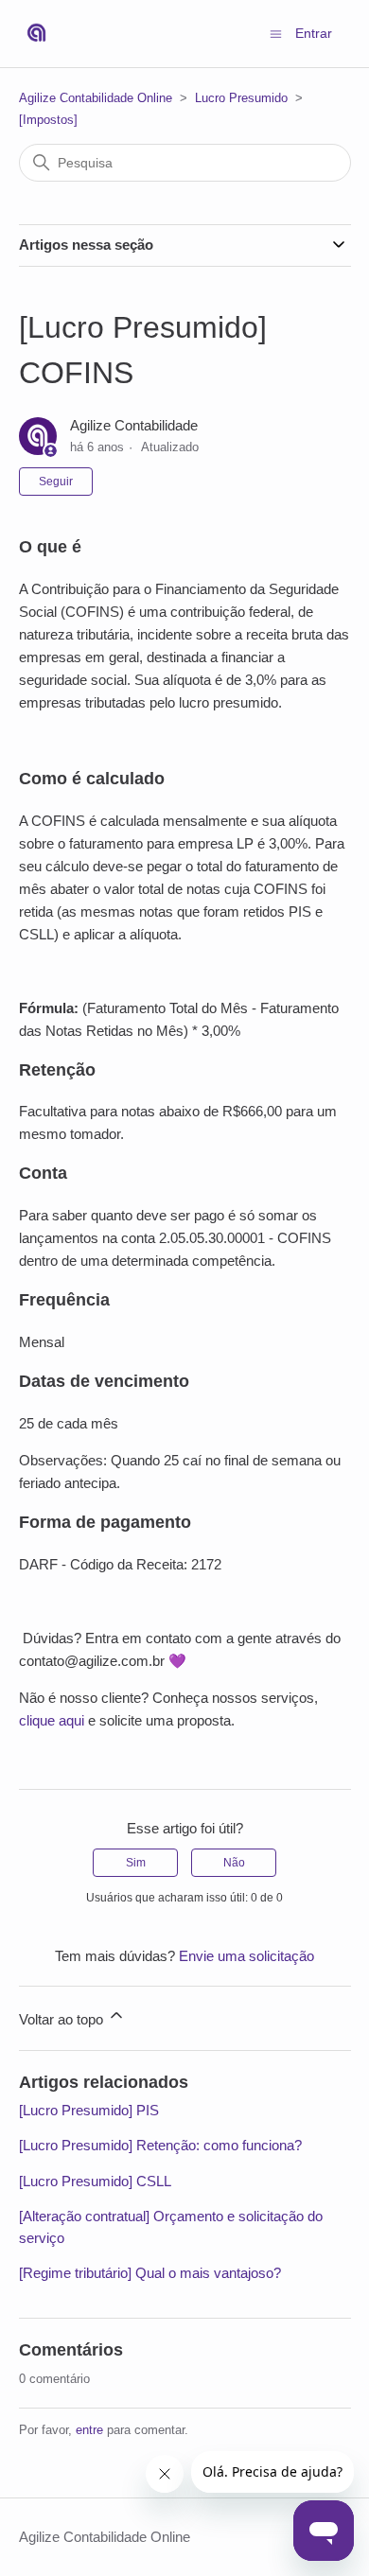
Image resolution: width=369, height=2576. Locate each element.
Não (234, 1863)
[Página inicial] (36, 34)
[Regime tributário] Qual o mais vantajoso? (150, 2273)
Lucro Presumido (241, 98)
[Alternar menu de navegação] (276, 33)
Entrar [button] (314, 33)
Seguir (56, 482)
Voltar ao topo (63, 2019)
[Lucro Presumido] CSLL (95, 2181)
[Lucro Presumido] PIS (89, 2110)
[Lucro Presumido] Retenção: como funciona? (160, 2145)
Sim (136, 1863)
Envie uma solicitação (246, 1956)
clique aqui (52, 1720)
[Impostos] (48, 120)
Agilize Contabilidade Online (96, 98)
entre (89, 2430)
